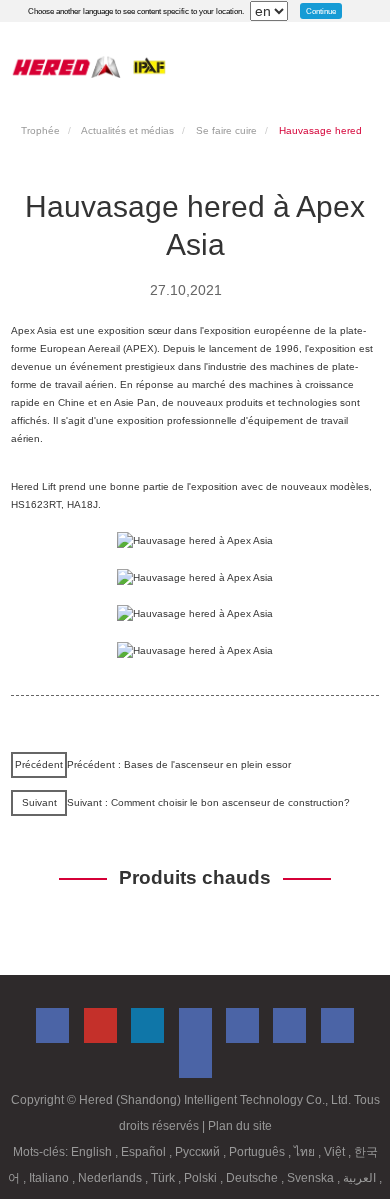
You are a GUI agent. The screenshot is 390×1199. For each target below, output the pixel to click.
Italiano (50, 1178)
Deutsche (253, 1178)
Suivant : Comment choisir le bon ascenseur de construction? (208, 802)
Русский (199, 1152)
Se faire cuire (226, 130)
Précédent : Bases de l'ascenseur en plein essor (179, 764)
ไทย (306, 1152)
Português (258, 1152)
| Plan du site (237, 1126)
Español (145, 1152)
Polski (202, 1178)
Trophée (40, 130)
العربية (361, 1178)
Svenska (312, 1178)
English (93, 1152)
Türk (164, 1178)
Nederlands (111, 1178)
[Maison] (89, 66)
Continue (321, 11)
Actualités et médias (127, 130)
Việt (336, 1152)
